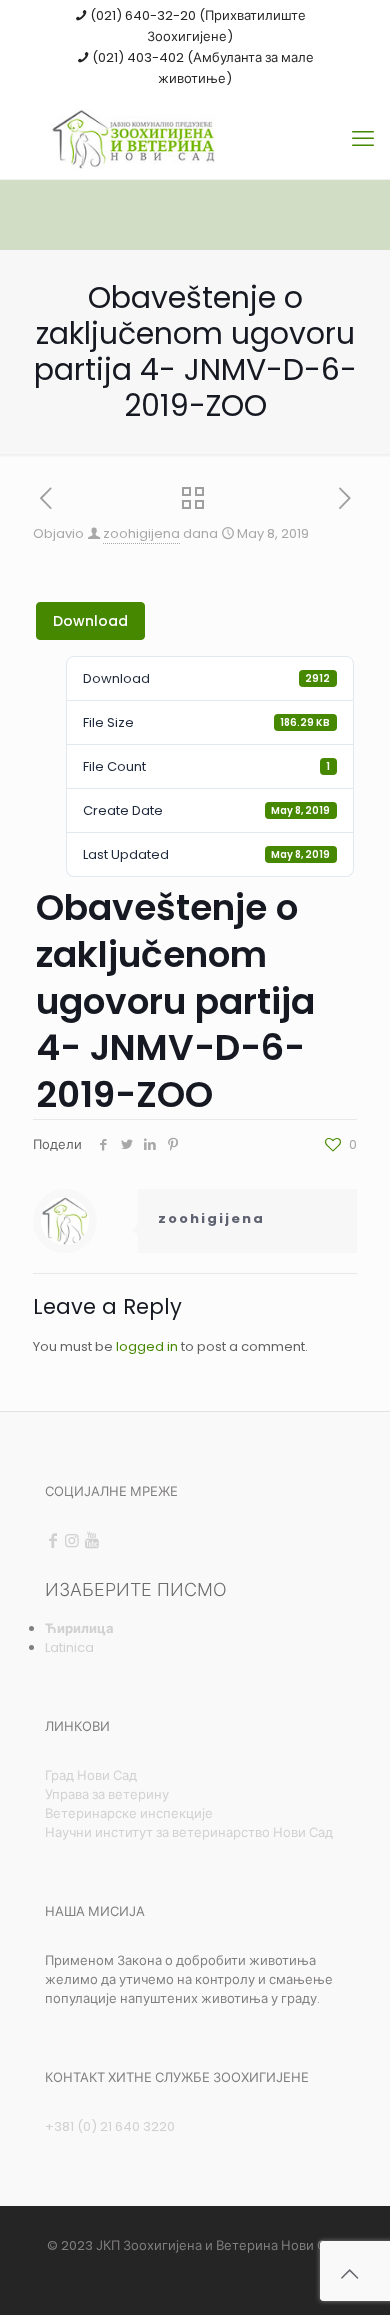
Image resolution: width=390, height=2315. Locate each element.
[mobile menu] (363, 139)
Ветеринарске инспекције (129, 1813)
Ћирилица (79, 1628)
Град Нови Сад (91, 1775)
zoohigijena (141, 533)
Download (90, 621)
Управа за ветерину (107, 1794)
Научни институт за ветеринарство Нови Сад (189, 1832)
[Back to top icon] (349, 2274)
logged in (147, 1346)
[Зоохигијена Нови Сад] (195, 139)
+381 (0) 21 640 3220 (110, 2126)
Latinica (69, 1647)
